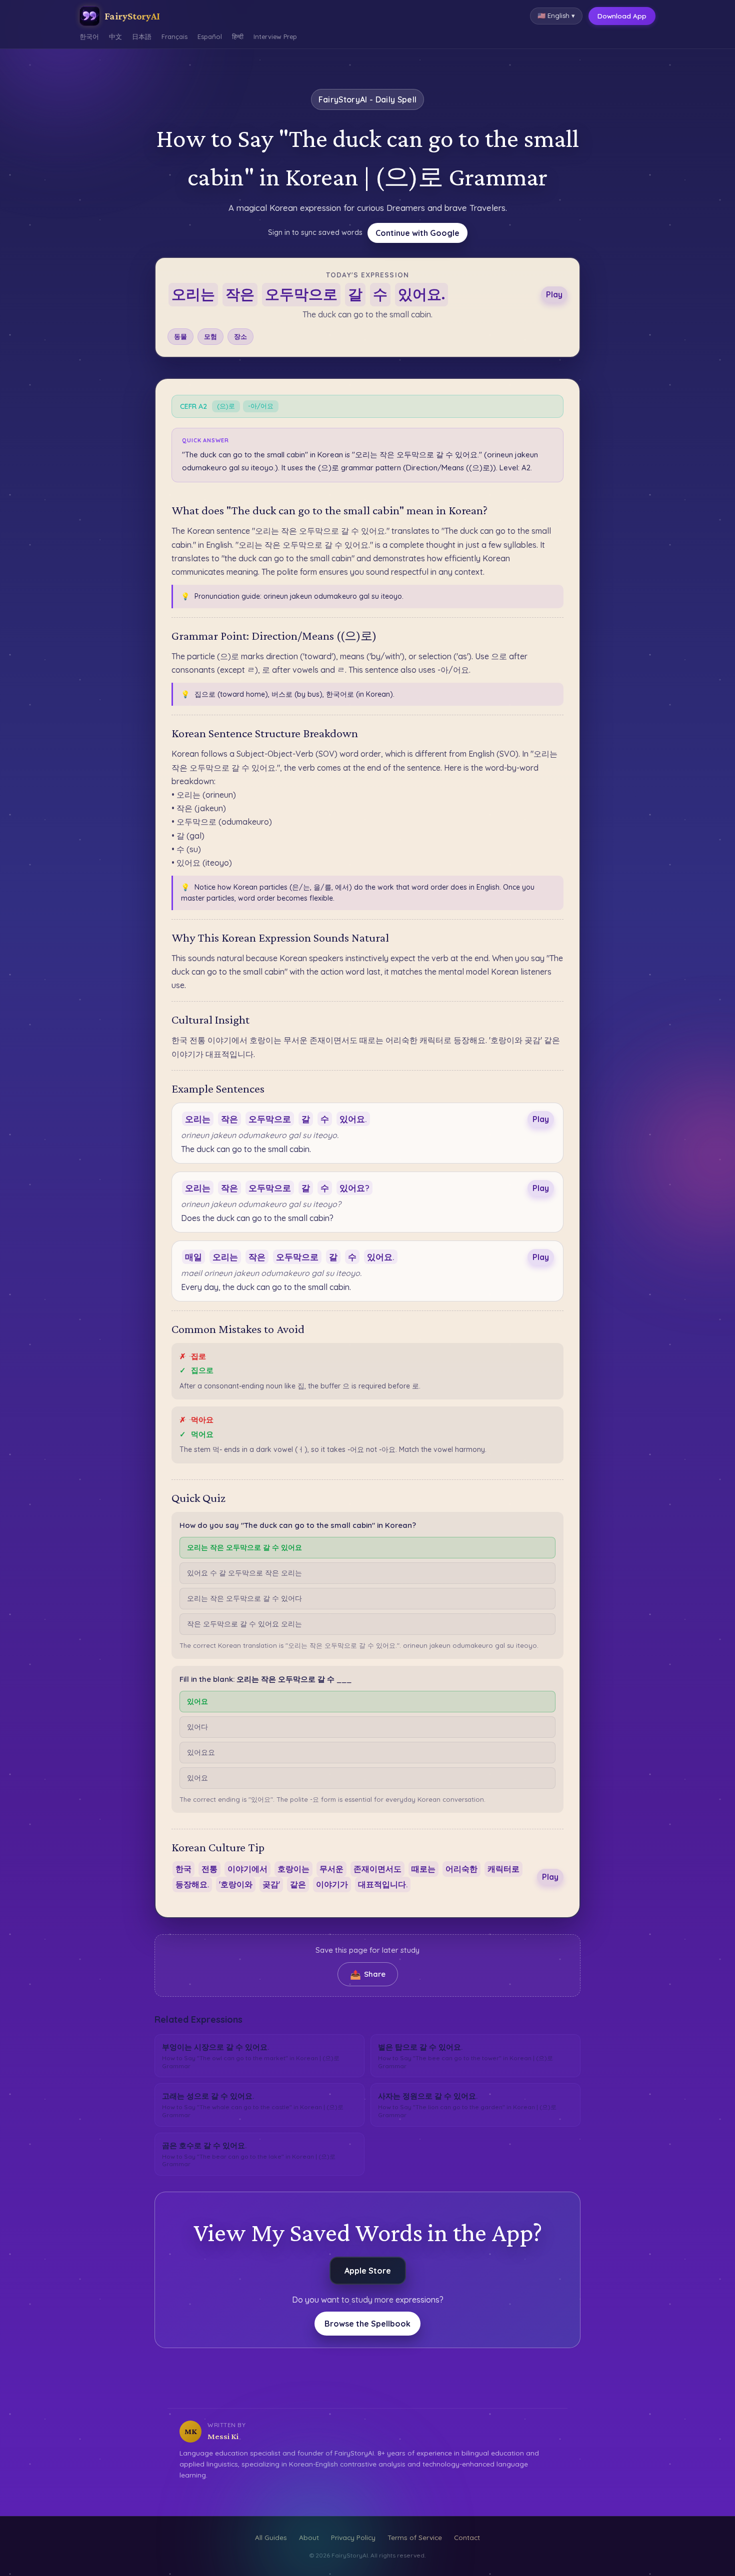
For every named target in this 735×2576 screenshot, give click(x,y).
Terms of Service (415, 2537)
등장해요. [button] (192, 1884)
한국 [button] (183, 1869)
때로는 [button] (423, 1869)
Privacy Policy (353, 2537)
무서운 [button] (331, 1869)
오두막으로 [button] (301, 294)
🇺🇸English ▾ (556, 15)
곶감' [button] (271, 1884)
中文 (115, 36)
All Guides (271, 2537)
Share (368, 1974)
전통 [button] (209, 1869)
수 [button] (380, 294)
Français (174, 36)
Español (210, 36)
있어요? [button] (354, 1188)
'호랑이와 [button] (236, 1884)
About (309, 2537)
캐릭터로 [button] (503, 1869)
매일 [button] (193, 1257)
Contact (467, 2537)
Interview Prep (275, 36)
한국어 (89, 36)
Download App (622, 16)
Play (554, 294)
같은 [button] (298, 1884)
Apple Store (368, 2271)
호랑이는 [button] (293, 1869)
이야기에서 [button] (247, 1869)
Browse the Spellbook (367, 2324)
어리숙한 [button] (461, 1869)
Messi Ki (223, 2436)
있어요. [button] (421, 294)
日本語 (142, 36)
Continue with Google (417, 233)
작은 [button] (240, 294)
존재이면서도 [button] (377, 1869)
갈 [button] (355, 294)
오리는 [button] (193, 294)
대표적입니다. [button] (383, 1884)
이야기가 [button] (332, 1884)
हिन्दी (238, 36)
